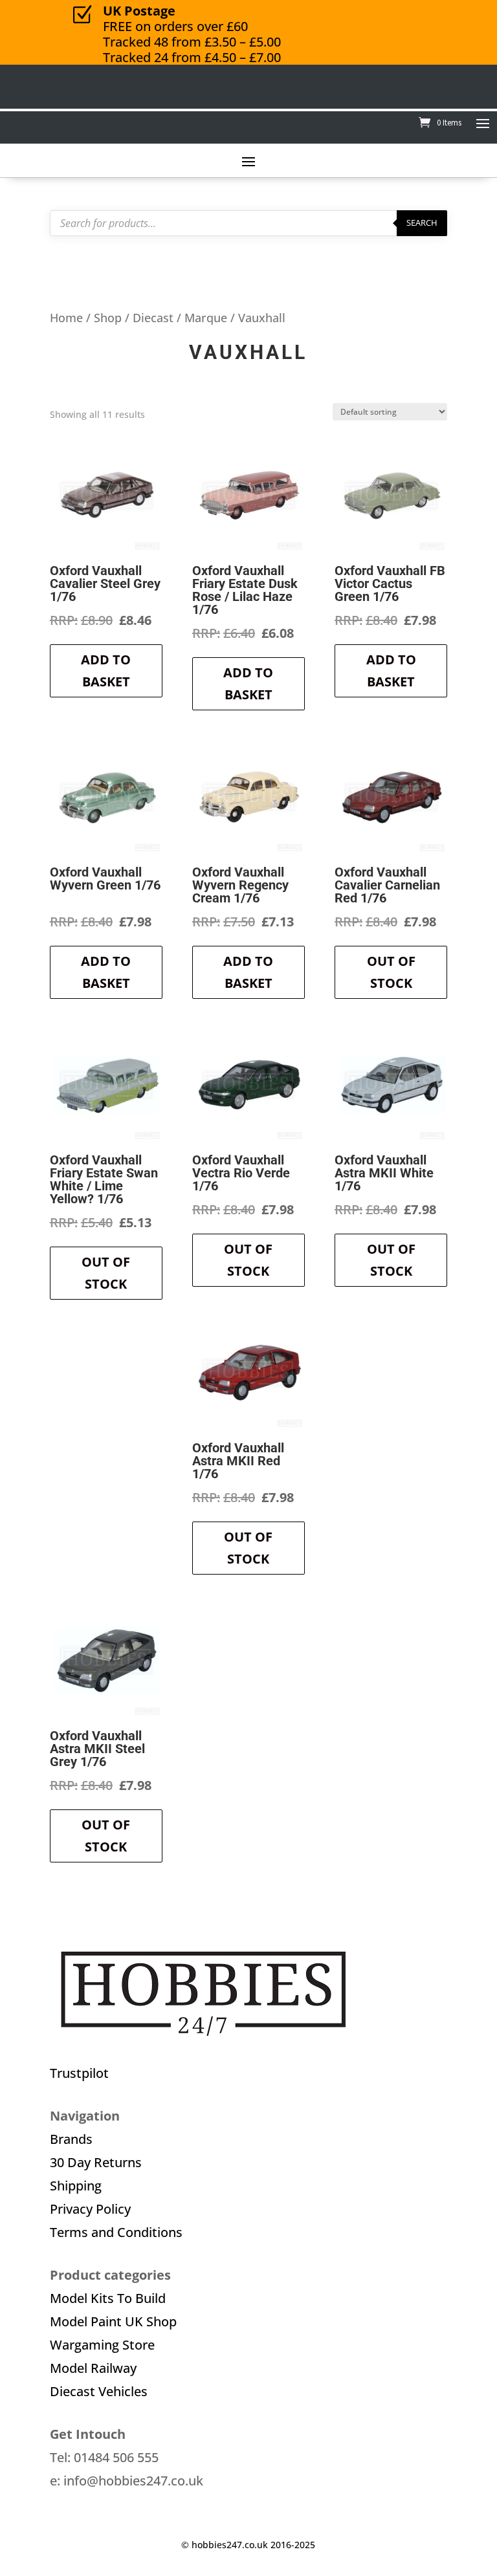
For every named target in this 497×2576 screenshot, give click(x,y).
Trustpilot (79, 2073)
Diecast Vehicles (99, 2391)
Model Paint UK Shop (113, 2321)
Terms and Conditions (116, 2232)
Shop (108, 317)
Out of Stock (391, 972)
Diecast (153, 317)
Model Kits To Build (108, 2298)
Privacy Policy (90, 2209)
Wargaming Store (102, 2345)
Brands (71, 2139)
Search (422, 223)
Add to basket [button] (106, 671)
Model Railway (93, 2368)
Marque (206, 317)
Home (66, 317)
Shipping (76, 2186)
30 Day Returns (96, 2162)
